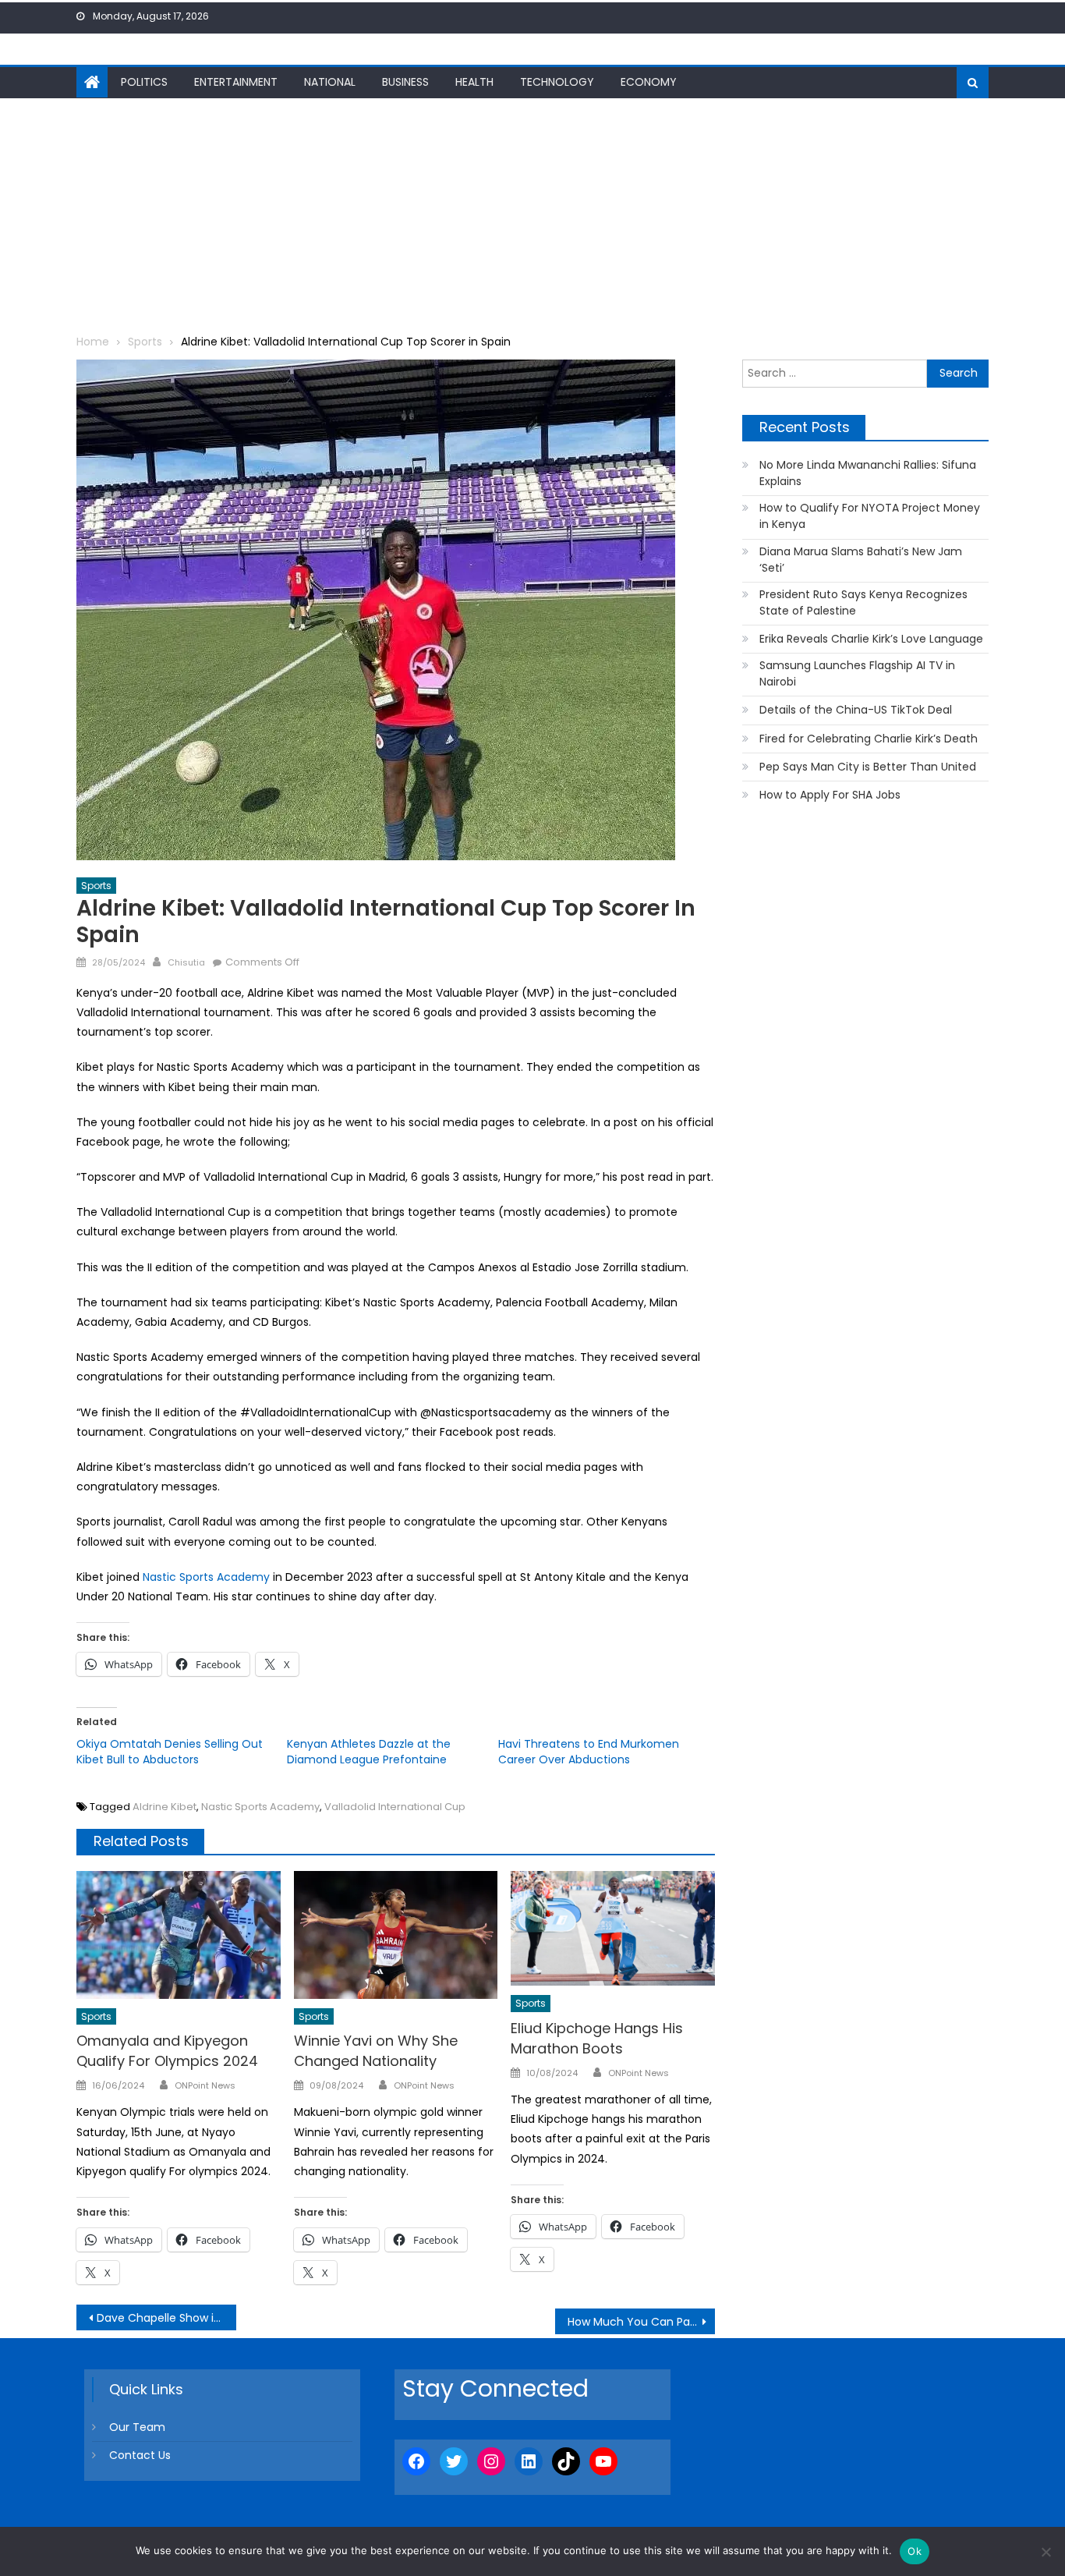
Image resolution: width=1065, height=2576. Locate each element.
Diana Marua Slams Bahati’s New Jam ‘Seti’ (861, 560)
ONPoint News (205, 2085)
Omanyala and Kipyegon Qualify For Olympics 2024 (167, 2051)
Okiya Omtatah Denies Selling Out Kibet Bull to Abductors (170, 1752)
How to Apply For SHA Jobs (830, 795)
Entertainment (236, 82)
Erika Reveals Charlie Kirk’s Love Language (871, 639)
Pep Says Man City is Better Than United (868, 767)
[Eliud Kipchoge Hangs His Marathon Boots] (613, 1928)
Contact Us (140, 2455)
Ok (915, 2551)
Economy (649, 82)
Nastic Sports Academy (206, 1577)
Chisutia (186, 962)
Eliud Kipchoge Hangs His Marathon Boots (597, 2038)
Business (405, 82)
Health (474, 82)
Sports (96, 886)
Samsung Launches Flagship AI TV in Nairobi (857, 673)
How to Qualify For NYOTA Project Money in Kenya (870, 516)
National (330, 82)
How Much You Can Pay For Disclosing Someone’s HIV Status (641, 2322)
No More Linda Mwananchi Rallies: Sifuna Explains (868, 473)
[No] (1046, 2552)
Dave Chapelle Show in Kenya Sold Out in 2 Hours (166, 2318)
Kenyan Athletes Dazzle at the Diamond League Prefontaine (369, 1752)
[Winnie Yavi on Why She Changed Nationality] (396, 1935)
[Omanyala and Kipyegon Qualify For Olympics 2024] (179, 1935)
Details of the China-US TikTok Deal (856, 710)
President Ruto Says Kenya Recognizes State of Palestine (863, 602)
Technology (557, 82)
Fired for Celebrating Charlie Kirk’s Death (869, 739)
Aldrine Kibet (165, 1807)
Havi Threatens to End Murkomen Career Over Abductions (589, 1752)
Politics (144, 82)
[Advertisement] (532, 215)
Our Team (137, 2427)
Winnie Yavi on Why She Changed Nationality (376, 2051)
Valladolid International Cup (395, 1807)
